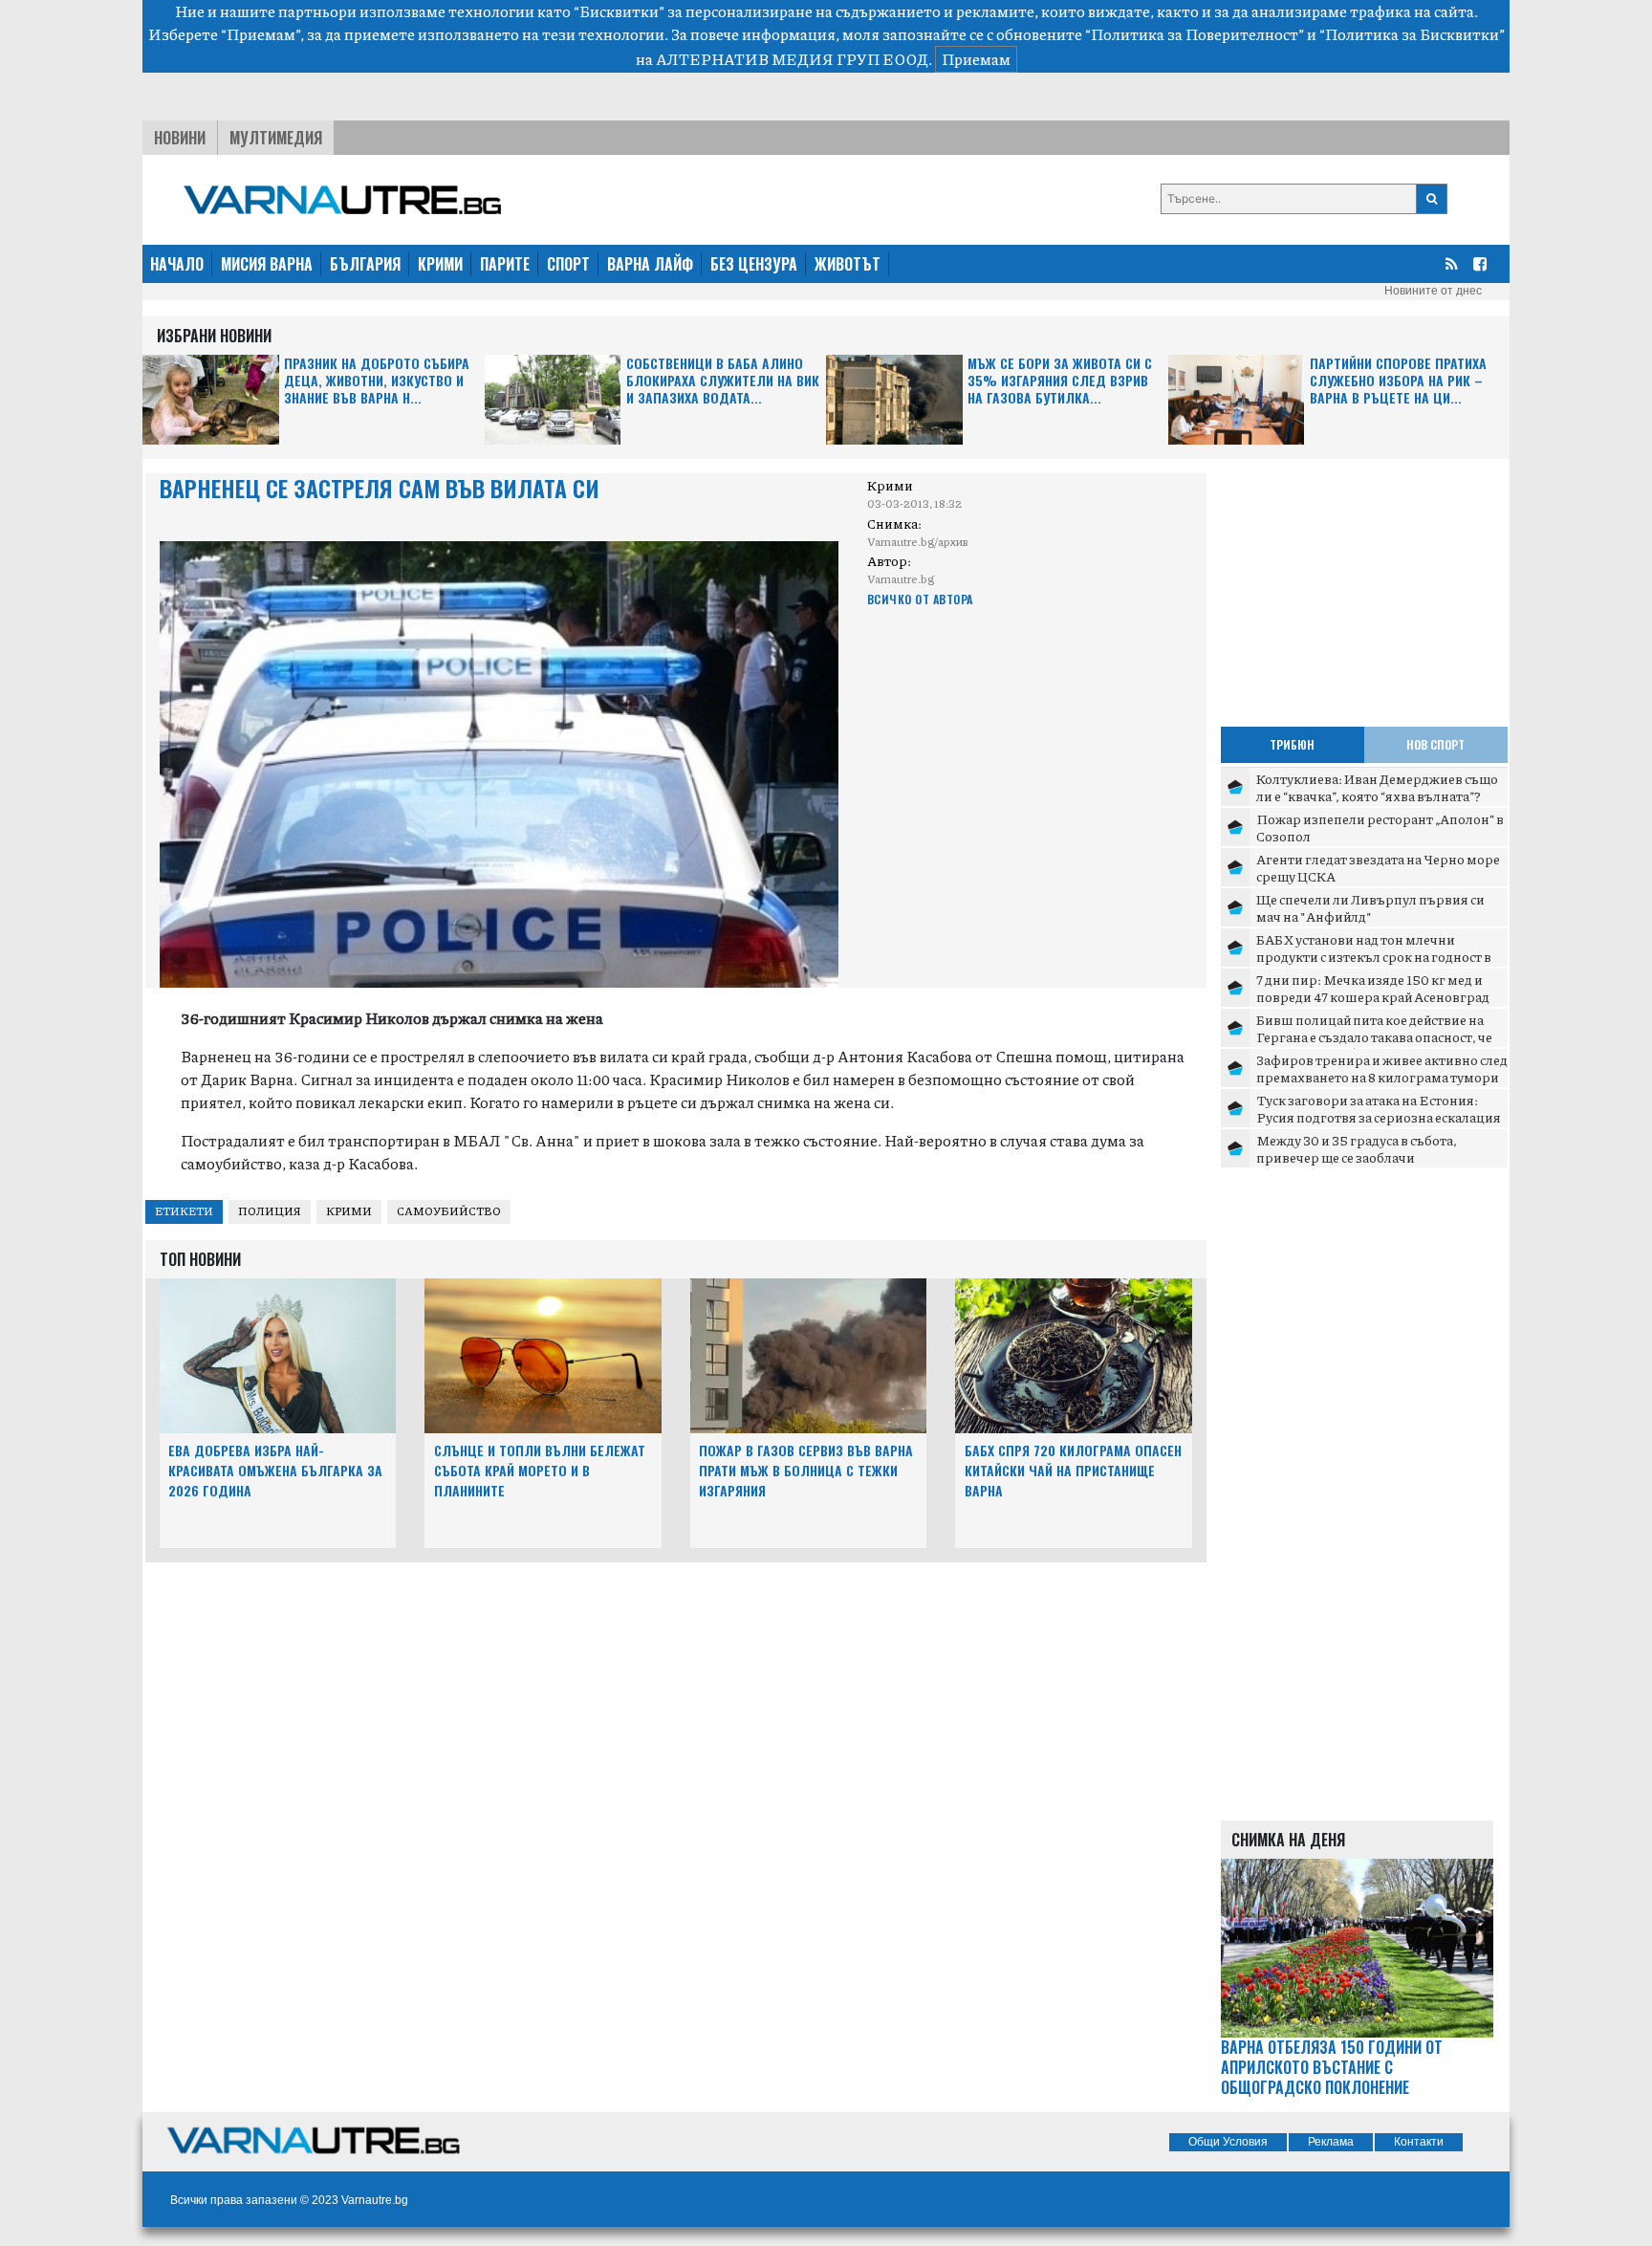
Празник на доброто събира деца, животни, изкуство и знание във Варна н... (377, 381)
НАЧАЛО (177, 264)
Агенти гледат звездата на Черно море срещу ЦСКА (1378, 867)
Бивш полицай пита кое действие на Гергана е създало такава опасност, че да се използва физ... (1374, 1036)
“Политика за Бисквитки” (1412, 34)
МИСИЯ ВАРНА (267, 264)
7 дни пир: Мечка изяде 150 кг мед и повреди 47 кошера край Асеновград (1373, 988)
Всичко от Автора (920, 599)
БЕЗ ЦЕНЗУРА (754, 264)
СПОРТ (568, 264)
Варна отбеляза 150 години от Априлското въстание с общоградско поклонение (1332, 2067)
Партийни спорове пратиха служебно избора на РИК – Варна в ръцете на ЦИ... (1398, 381)
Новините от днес (1433, 291)
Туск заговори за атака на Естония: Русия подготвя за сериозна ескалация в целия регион (1379, 1116)
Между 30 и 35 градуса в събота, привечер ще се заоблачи (1357, 1148)
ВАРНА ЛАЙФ (650, 264)
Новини (180, 138)
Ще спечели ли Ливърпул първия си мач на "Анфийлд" (1370, 907)
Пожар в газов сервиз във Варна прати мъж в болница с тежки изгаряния (806, 1470)
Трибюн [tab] (1292, 744)
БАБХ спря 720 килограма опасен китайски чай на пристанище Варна (1073, 1470)
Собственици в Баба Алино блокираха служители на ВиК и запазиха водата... (723, 381)
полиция (270, 1211)
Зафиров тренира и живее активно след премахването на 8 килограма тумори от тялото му (1382, 1076)
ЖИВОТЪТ (848, 264)
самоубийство (449, 1211)
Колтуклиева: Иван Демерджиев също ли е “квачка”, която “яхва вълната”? (1377, 787)
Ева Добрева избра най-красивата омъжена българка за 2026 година (275, 1470)
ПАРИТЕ (505, 264)
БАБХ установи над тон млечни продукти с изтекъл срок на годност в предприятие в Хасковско (1374, 956)
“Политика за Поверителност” (1195, 34)
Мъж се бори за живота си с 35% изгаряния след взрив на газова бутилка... (1060, 381)
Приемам (976, 59)
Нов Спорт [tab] (1435, 744)
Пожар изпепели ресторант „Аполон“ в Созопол (1380, 827)
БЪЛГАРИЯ (365, 264)
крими (349, 1211)
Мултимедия (276, 138)
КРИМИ (440, 264)
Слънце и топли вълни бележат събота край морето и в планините (540, 1470)
